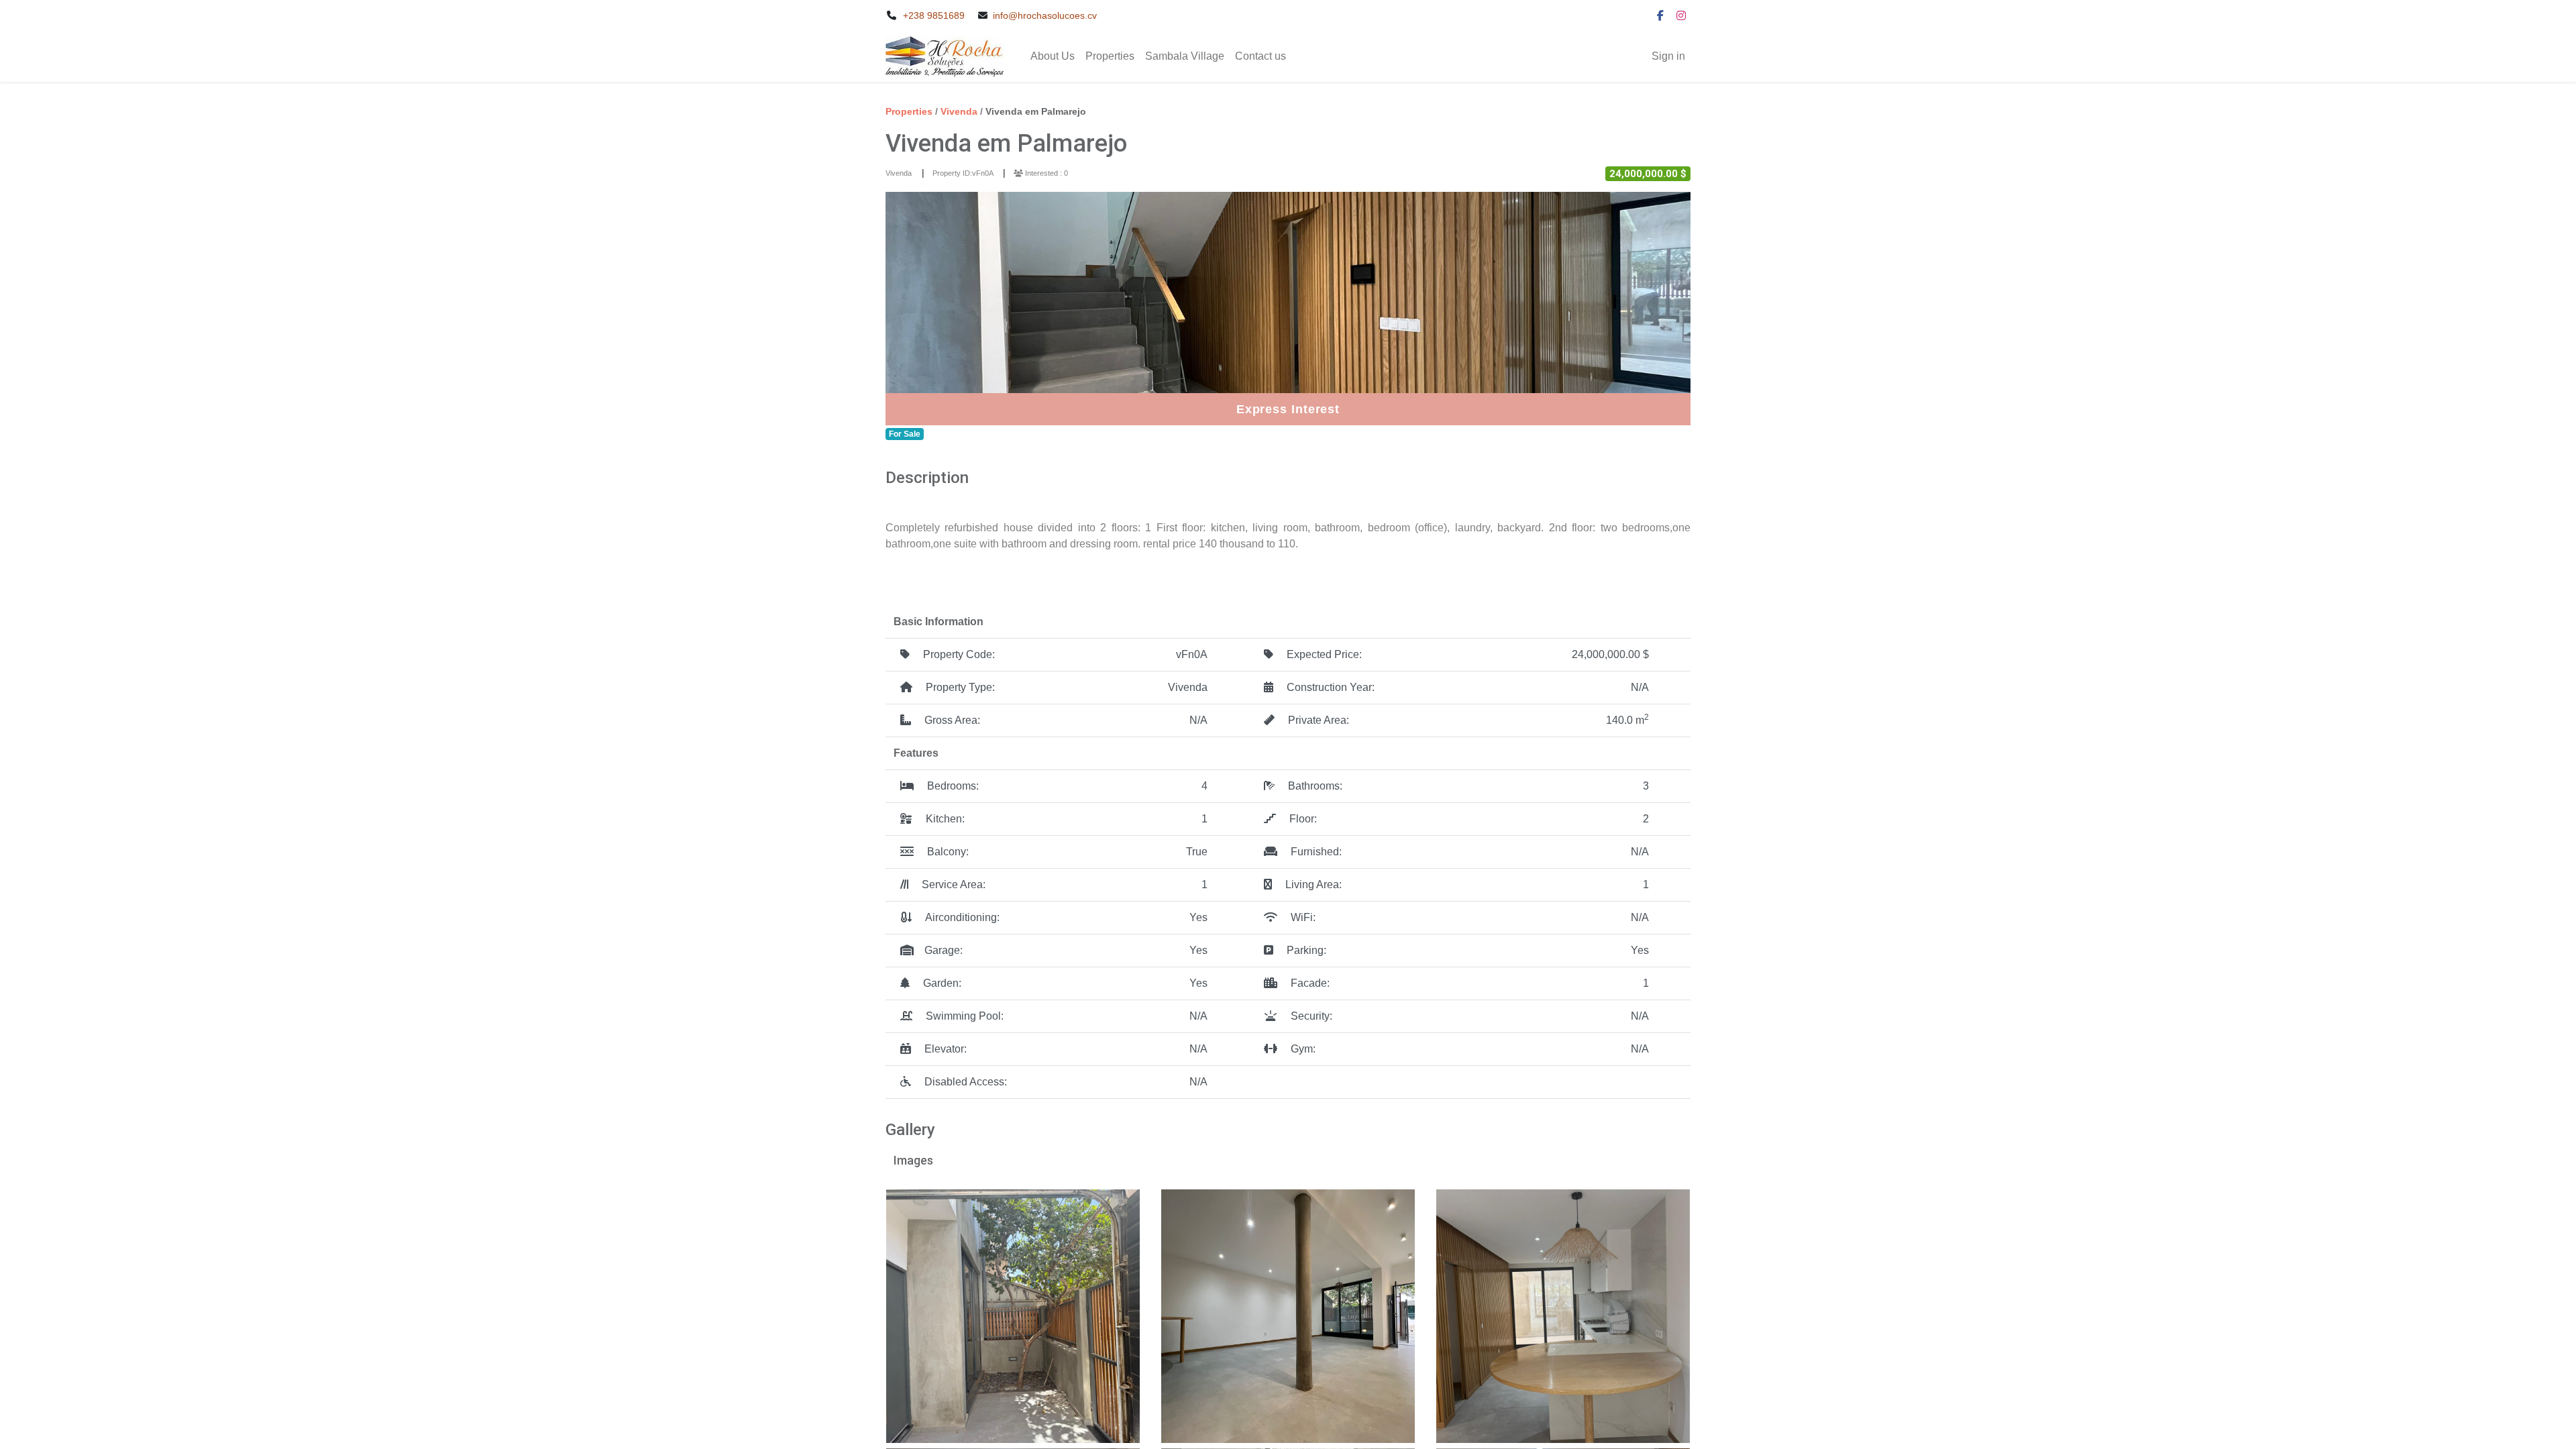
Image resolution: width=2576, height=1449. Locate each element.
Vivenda (960, 111)
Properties (909, 111)
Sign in (1668, 56)
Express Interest (1288, 409)
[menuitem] (1053, 56)
